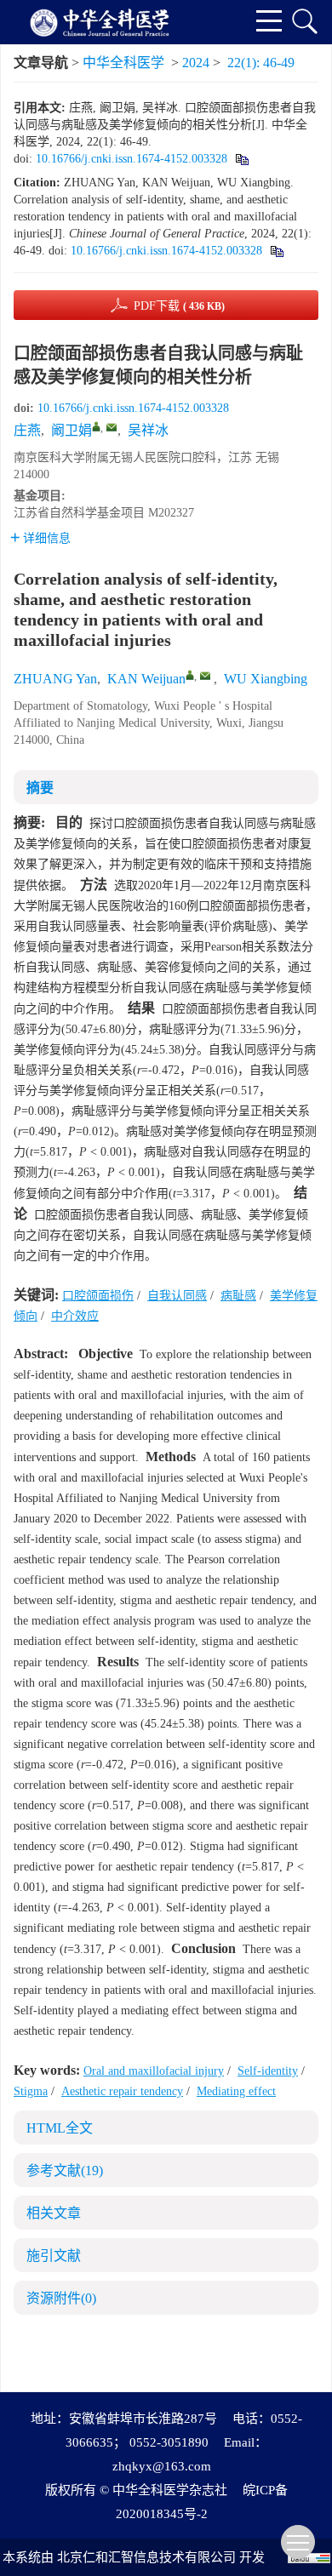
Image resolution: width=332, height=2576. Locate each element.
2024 (196, 63)
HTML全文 (60, 2128)
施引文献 (54, 2256)
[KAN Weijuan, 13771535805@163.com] (190, 675)
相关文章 (54, 2213)
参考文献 (65, 2170)
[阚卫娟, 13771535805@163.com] (96, 426)
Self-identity (268, 2071)
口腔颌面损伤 (98, 1296)
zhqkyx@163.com (162, 2466)
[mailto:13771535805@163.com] (112, 427)
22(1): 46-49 (261, 63)
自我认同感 (177, 1296)
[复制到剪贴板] (241, 159)
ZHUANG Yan (55, 679)
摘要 (40, 788)
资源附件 (61, 2298)
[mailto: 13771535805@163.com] (205, 676)
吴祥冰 (148, 430)
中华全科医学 (123, 63)
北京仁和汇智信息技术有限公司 (146, 2557)
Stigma (31, 2091)
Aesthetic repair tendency (122, 2091)
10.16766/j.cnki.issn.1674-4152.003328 (132, 159)
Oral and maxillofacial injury (154, 2071)
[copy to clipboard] (276, 251)
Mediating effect (236, 2091)
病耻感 (238, 1296)
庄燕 (27, 430)
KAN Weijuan (146, 679)
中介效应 (75, 1316)
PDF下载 (179, 306)
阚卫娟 (72, 430)
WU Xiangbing (266, 679)
